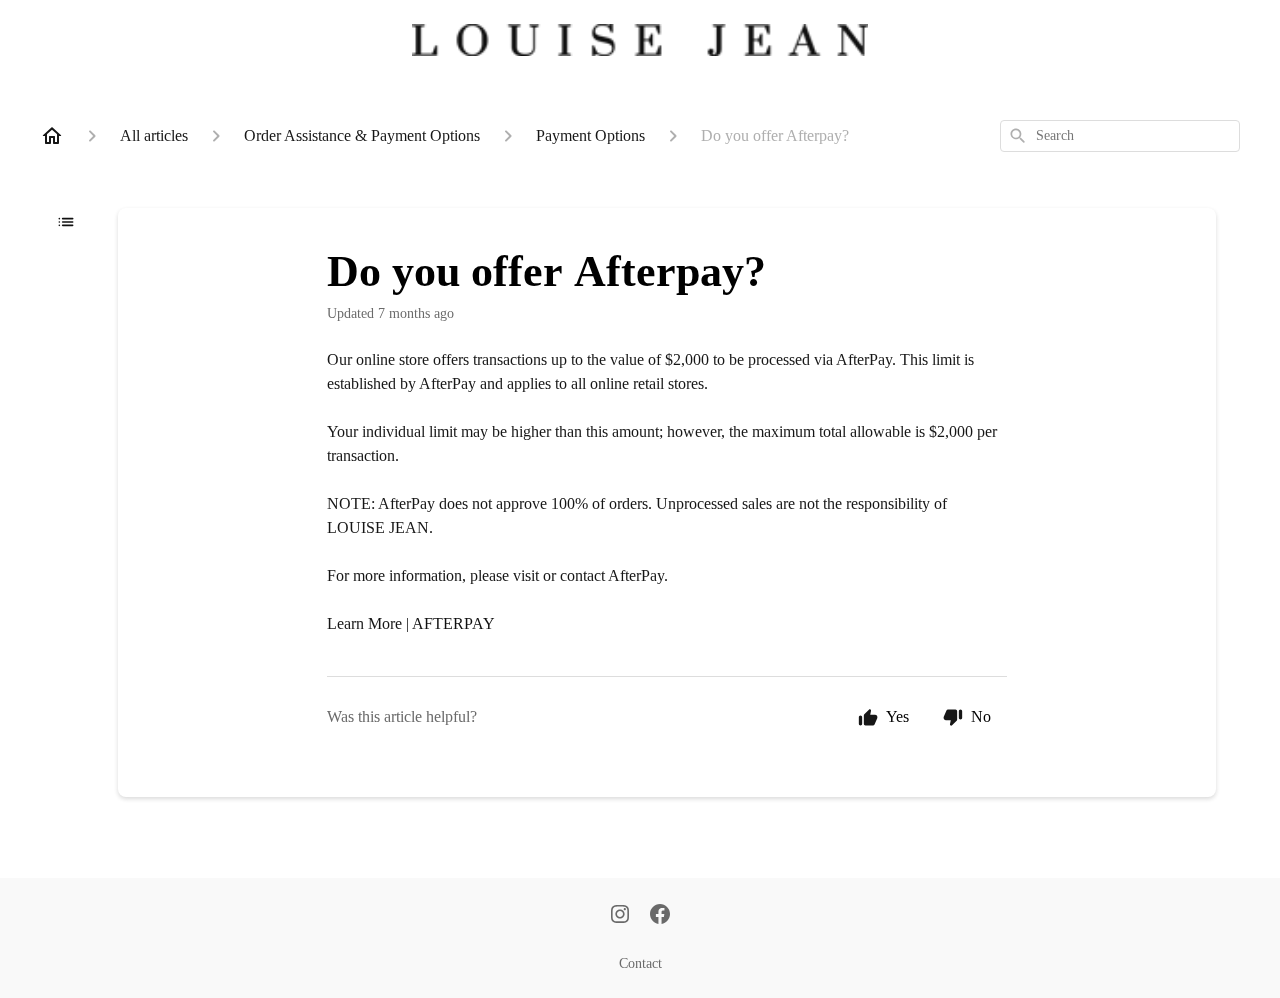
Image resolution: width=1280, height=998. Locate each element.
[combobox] (1120, 136)
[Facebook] (660, 916)
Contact (640, 963)
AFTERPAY (453, 623)
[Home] (52, 136)
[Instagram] (620, 916)
